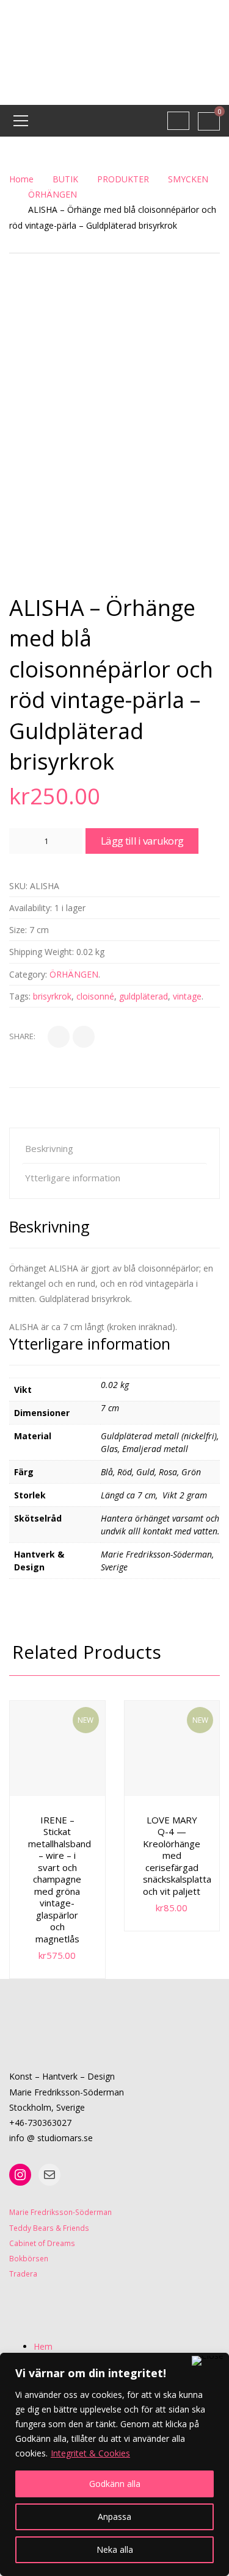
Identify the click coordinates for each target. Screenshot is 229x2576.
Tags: (20, 996)
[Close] (208, 2361)
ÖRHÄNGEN (53, 194)
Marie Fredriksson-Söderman (60, 2212)
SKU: (18, 886)
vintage (187, 996)
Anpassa (114, 2517)
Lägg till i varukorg (142, 841)
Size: (18, 930)
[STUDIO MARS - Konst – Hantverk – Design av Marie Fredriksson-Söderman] (115, 52)
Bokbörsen (29, 2258)
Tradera (23, 2274)
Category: (28, 974)
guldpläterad (144, 996)
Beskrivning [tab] (49, 1148)
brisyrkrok (52, 996)
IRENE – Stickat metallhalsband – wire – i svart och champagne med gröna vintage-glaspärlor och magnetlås (60, 1879)
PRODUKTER (123, 179)
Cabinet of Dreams (42, 2243)
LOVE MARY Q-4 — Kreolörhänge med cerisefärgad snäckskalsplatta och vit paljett (177, 1855)
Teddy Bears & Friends (49, 2228)
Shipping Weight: (42, 952)
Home (21, 179)
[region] (114, 2464)
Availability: (31, 908)
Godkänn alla (115, 2484)
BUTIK (65, 179)
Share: (22, 1036)
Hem (43, 2346)
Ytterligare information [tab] (73, 1178)
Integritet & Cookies (90, 2453)
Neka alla (115, 2549)
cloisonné (95, 996)
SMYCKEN (188, 179)
